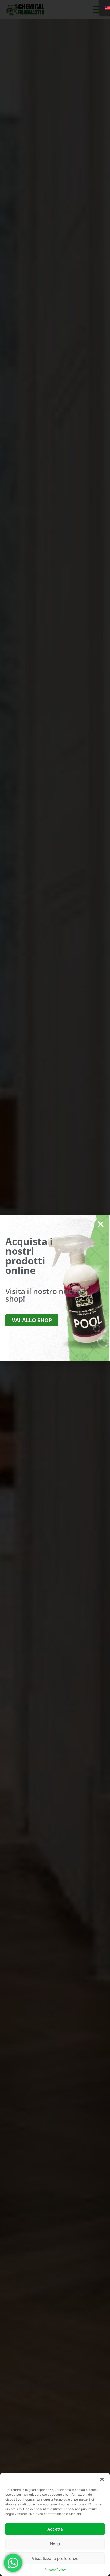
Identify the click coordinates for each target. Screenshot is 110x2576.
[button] (102, 2479)
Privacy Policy (55, 2569)
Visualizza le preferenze (55, 2558)
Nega (55, 2544)
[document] (55, 1288)
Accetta (55, 2529)
